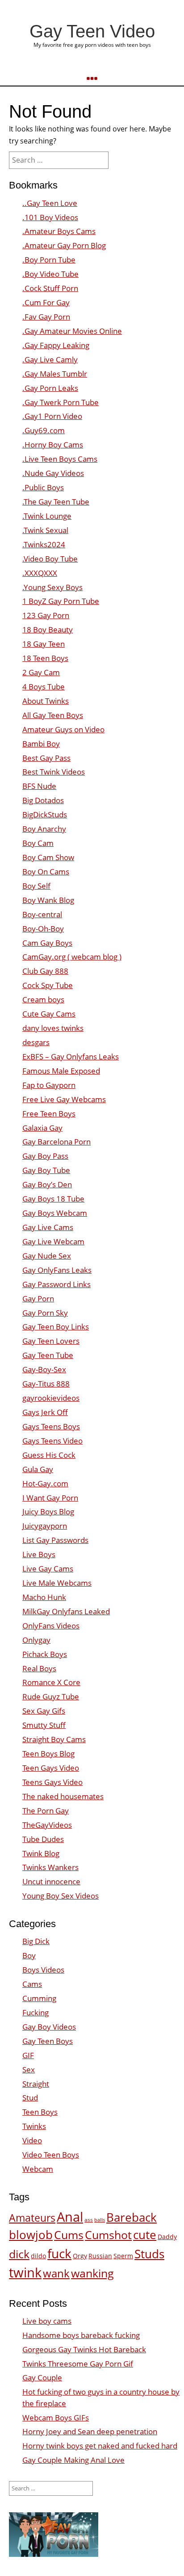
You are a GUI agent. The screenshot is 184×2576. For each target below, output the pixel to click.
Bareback (132, 2217)
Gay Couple (42, 2377)
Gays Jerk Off (45, 1412)
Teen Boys (40, 2112)
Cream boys (43, 999)
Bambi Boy (41, 744)
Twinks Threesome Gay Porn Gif (78, 2364)
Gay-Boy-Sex (44, 1369)
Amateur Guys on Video (63, 729)
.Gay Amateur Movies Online (72, 331)
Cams (32, 1984)
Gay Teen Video (92, 31)
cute (145, 2235)
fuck (59, 2253)
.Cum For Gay (46, 302)
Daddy (167, 2237)
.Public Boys (43, 487)
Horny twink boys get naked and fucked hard (100, 2446)
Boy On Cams (46, 872)
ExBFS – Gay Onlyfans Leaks (71, 1056)
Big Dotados (43, 800)
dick (19, 2254)
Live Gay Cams (48, 1569)
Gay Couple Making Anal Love (73, 2460)
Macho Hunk (44, 1597)
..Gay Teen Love (50, 203)
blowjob (31, 2235)
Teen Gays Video (51, 1768)
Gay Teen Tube (48, 1355)
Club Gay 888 (45, 971)
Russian (100, 2256)
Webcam (38, 2169)
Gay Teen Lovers (51, 1341)
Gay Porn (38, 1298)
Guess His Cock (49, 1455)
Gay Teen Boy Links (56, 1327)
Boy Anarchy (44, 829)
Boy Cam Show (48, 857)
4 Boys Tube (44, 687)
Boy (29, 1955)
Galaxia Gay (42, 1128)
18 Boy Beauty (48, 630)
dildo (38, 2256)
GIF (28, 2055)
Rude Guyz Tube (51, 1696)
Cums (69, 2235)
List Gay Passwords (55, 1540)
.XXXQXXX (40, 573)
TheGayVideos (47, 1825)
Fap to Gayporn (49, 1085)
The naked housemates (63, 1796)
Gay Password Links (56, 1284)
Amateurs (32, 2218)
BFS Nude (39, 786)
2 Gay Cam (41, 672)
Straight (36, 2084)
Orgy (80, 2256)
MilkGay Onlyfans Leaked (66, 1611)
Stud (30, 2098)
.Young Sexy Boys (52, 587)
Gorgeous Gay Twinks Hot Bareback (84, 2349)
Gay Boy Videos (49, 2027)
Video (32, 2140)
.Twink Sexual (45, 530)
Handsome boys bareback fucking (81, 2335)
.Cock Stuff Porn (50, 288)
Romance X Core (51, 1682)
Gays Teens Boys (51, 1426)
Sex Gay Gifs (44, 1711)
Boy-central (42, 914)
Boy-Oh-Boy (43, 929)
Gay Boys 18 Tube (53, 1199)
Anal (70, 2217)
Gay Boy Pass (45, 1156)
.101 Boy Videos (50, 217)
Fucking (36, 2012)
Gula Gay (38, 1469)
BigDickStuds (45, 814)
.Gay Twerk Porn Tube (61, 402)
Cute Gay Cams (49, 1014)
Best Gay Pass (46, 758)
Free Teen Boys (49, 1114)
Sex (29, 2069)
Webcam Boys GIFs (56, 2418)
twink (25, 2272)
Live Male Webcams (57, 1583)
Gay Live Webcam (53, 1241)
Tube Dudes (43, 1839)
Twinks (34, 2126)
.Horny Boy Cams (53, 445)
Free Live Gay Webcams (64, 1099)
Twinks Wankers (50, 1867)
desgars (36, 1042)
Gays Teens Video (52, 1441)
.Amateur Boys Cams (59, 231)
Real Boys (39, 1668)
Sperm (123, 2256)
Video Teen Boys (51, 2155)
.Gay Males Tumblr (55, 374)
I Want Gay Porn (50, 1498)
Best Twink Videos (54, 772)
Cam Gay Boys (47, 943)
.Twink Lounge (47, 516)
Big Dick (36, 1941)
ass (89, 2220)
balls (100, 2220)
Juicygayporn (45, 1526)
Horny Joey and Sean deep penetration (90, 2431)
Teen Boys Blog (48, 1754)
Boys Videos (43, 1970)
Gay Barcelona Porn (56, 1142)
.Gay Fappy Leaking (56, 345)
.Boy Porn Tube (49, 260)
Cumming (39, 1998)
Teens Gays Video (52, 1782)
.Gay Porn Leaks (50, 388)
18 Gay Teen (44, 644)
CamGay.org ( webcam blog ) (72, 957)
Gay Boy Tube (46, 1170)
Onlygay (36, 1640)
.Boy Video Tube (50, 274)
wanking (92, 2273)
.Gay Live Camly (50, 359)
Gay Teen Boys (48, 2041)
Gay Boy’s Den (47, 1184)
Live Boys (39, 1554)
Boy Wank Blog (48, 900)
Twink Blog (41, 1853)
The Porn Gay (46, 1811)
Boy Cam (38, 843)
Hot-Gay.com (45, 1483)
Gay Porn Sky (45, 1313)
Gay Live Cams (48, 1227)
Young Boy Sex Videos (61, 1896)
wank (56, 2273)
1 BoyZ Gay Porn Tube (61, 601)
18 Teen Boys (45, 658)
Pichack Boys (45, 1654)
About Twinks (46, 701)
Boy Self (36, 886)
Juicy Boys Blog (48, 1512)
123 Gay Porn (46, 615)
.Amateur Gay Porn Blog (64, 245)
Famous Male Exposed (61, 1071)
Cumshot (108, 2235)
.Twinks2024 (44, 544)
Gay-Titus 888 (46, 1384)
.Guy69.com (44, 430)
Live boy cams (47, 2321)
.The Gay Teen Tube (56, 502)
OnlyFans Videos (51, 1626)
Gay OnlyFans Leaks (57, 1270)
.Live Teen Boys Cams (60, 459)
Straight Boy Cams (54, 1739)
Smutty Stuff (44, 1725)
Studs (149, 2254)
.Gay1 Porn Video (52, 416)
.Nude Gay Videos (53, 473)
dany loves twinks (53, 1028)
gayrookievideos (51, 1398)
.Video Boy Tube (50, 559)
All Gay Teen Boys (53, 715)
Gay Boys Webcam (55, 1213)
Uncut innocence (51, 1881)
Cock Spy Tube (48, 985)
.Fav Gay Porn (46, 317)
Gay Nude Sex (47, 1256)
